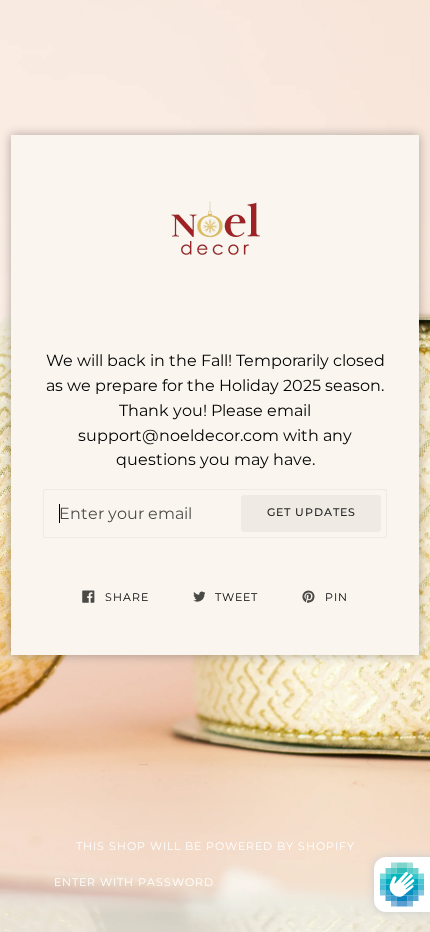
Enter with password (134, 882)
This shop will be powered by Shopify (215, 846)
